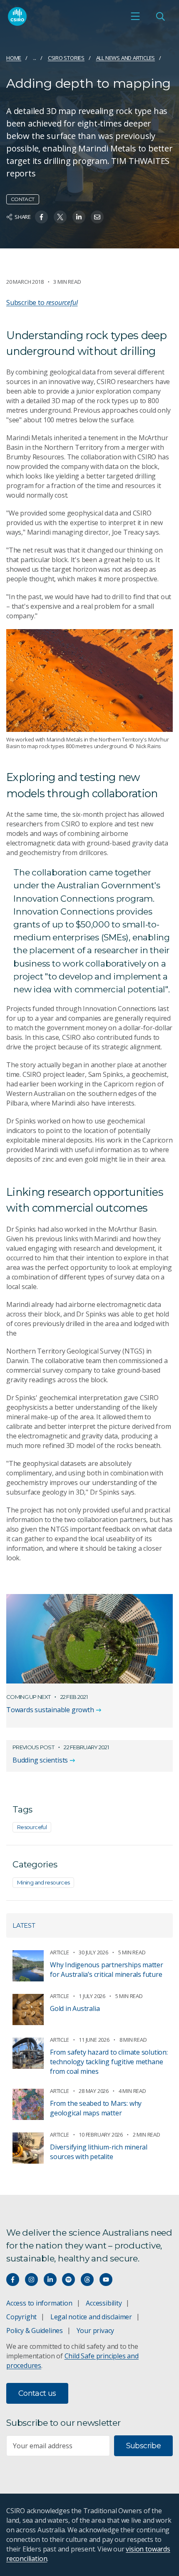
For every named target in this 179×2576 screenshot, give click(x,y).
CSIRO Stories (66, 58)
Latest (24, 1925)
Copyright (21, 2317)
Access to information (39, 2303)
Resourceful (32, 1827)
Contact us (37, 2393)
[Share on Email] (97, 217)
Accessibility (104, 2303)
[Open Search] (160, 16)
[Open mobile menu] (135, 16)
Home (14, 58)
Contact (23, 199)
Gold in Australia (75, 2008)
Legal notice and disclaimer (91, 2317)
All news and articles (126, 58)
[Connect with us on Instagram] (31, 2280)
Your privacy (95, 2331)
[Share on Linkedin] (79, 217)
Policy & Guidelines (35, 2331)
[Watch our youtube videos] (106, 2280)
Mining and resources (43, 1882)
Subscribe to (42, 302)
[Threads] (87, 2280)
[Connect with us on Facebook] (13, 2280)
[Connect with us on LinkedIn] (50, 2280)
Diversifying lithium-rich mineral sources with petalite (99, 2152)
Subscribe (143, 2446)
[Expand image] (89, 681)
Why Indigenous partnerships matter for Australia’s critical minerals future (107, 1970)
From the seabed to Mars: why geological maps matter (96, 2108)
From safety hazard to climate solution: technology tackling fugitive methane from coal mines (109, 2062)
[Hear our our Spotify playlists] (68, 2280)
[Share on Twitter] (60, 217)
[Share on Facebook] (41, 217)
